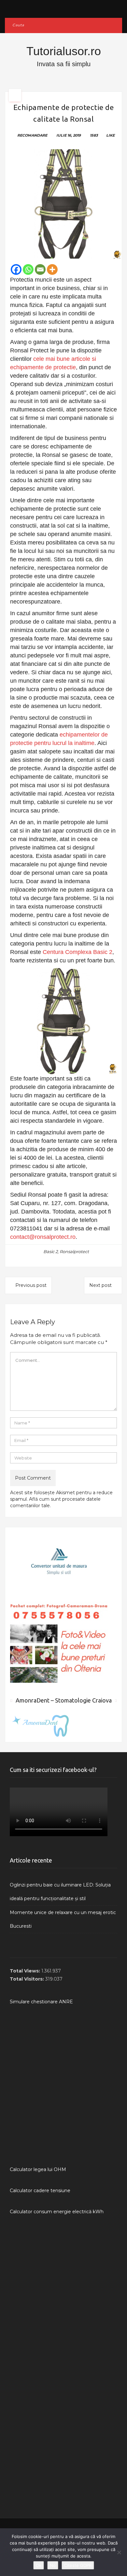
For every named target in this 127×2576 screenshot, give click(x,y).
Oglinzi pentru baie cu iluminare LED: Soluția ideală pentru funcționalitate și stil (60, 1892)
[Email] (40, 269)
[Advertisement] (63, 2086)
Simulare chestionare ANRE (41, 2002)
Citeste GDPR (78, 2565)
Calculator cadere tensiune (40, 2191)
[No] (119, 2552)
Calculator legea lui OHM (38, 2169)
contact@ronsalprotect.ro (43, 1237)
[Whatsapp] (28, 269)
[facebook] (64, 7)
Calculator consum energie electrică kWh (57, 2212)
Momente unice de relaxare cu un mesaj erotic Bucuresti (63, 1919)
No (53, 2565)
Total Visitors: (28, 1979)
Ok (39, 2565)
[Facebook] (16, 269)
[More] (52, 269)
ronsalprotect (74, 1251)
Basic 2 (50, 1251)
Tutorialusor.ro (64, 51)
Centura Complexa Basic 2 (78, 952)
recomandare (32, 135)
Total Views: (26, 1971)
